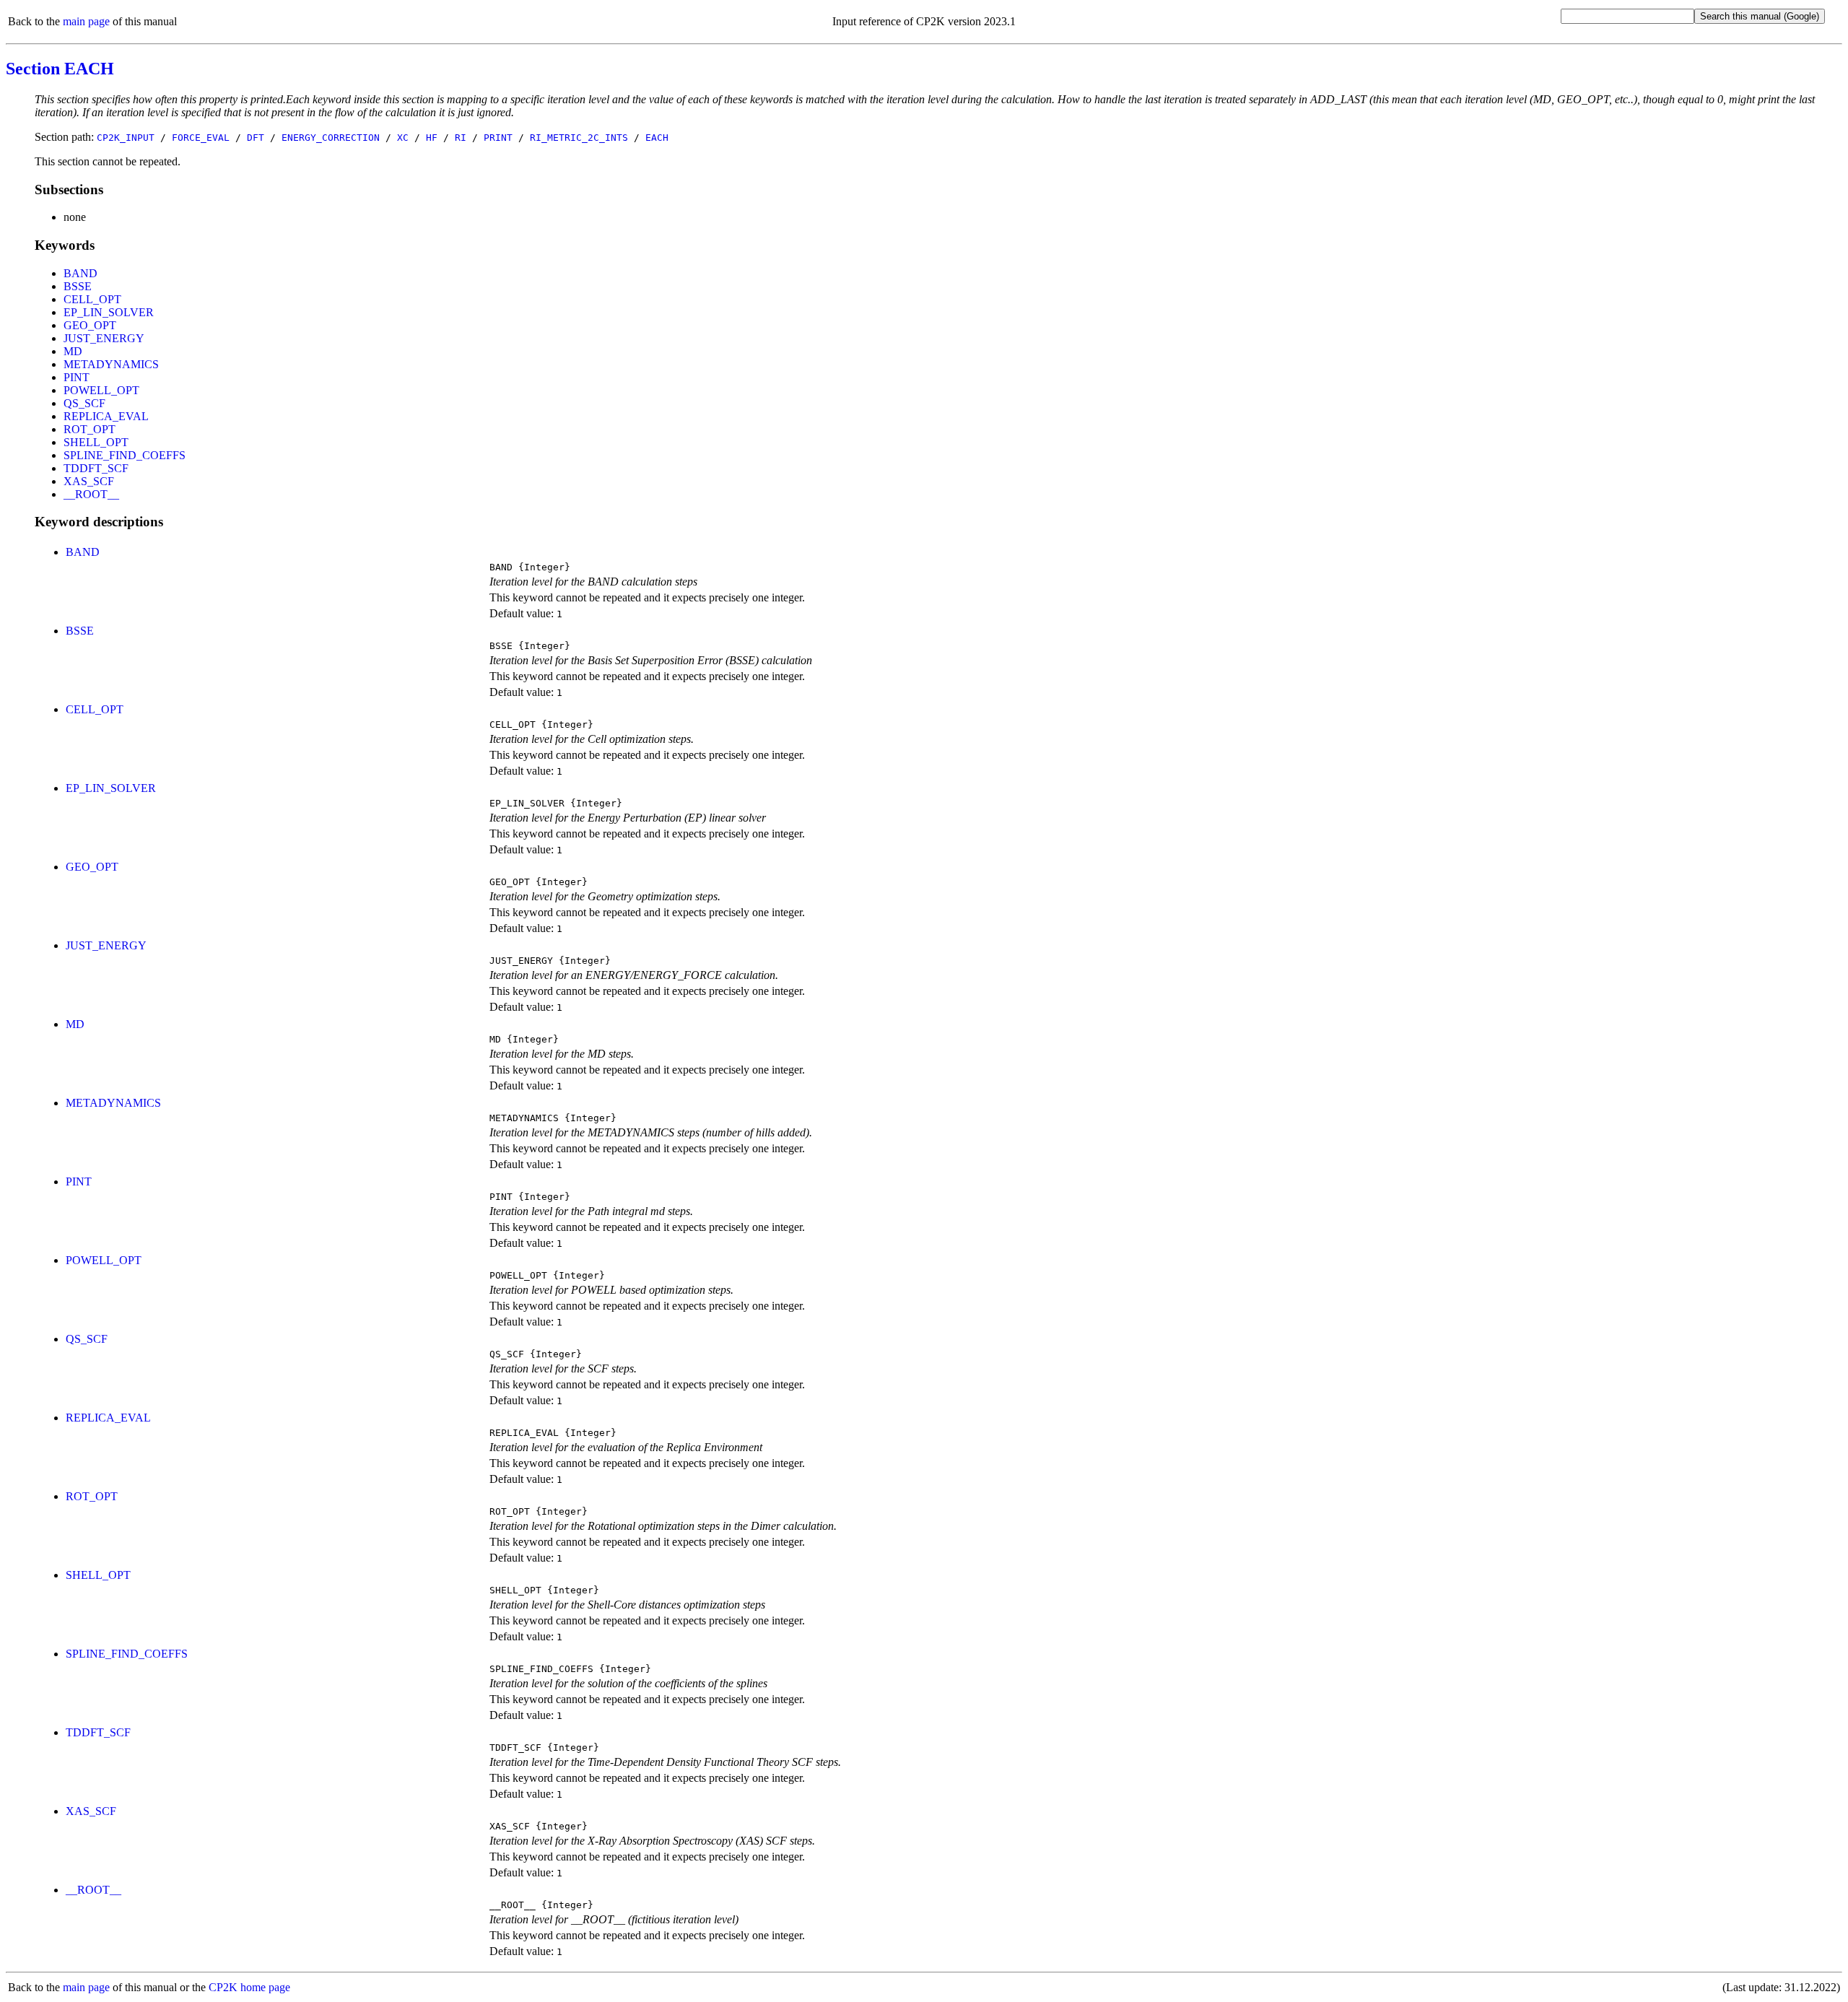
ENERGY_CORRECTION (331, 138)
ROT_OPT (90, 429)
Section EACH (60, 69)
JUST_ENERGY (104, 338)
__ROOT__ (91, 494)
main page (86, 21)
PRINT (498, 138)
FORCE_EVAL (201, 138)
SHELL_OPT (96, 442)
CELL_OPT (92, 299)
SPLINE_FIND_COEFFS (125, 455)
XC (403, 138)
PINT (77, 377)
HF (432, 138)
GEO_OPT (90, 325)
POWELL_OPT (101, 390)
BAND (80, 273)
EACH (657, 138)
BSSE (78, 286)
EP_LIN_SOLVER (109, 312)
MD (73, 351)
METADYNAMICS (111, 364)
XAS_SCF (89, 481)
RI (461, 138)
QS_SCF (84, 403)
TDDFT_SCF (96, 468)
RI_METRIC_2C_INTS (579, 138)
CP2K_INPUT (126, 138)
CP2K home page (249, 1987)
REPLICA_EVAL (106, 416)
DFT (256, 138)
